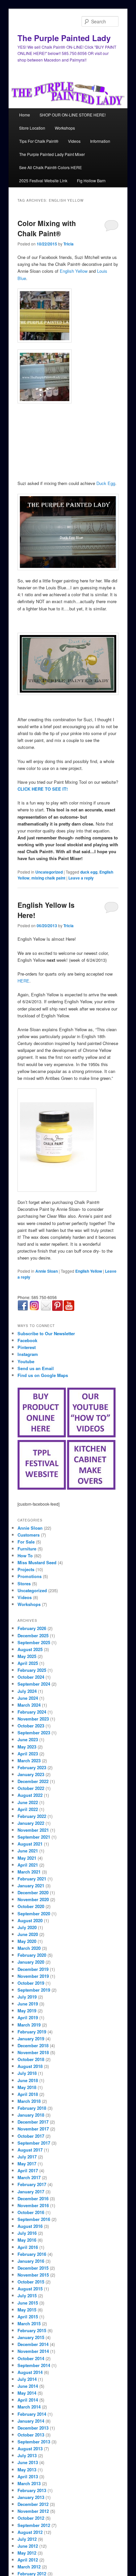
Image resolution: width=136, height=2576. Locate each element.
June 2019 (28, 2004)
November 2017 (33, 2129)
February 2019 (32, 2032)
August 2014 (30, 2372)
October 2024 (31, 1677)
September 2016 (34, 2219)
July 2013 (27, 2455)
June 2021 (28, 1851)
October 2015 (31, 2282)
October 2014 (31, 2358)
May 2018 (27, 2087)
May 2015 (27, 2310)
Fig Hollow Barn (91, 180)
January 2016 (31, 2261)
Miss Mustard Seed (37, 1562)
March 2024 (29, 1705)
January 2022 (31, 1823)
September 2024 (34, 1684)
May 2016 (27, 2240)
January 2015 (31, 2337)
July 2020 (27, 1927)
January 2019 (31, 2039)
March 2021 (29, 1872)
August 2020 (30, 1920)
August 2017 (30, 2150)
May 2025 (27, 1656)
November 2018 (33, 2052)
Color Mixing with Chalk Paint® (47, 228)
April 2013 (28, 2476)
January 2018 (31, 2115)
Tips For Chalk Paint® (39, 141)
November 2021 (33, 1830)
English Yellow (74, 271)
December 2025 (33, 1635)
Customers (29, 1535)
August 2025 (30, 1649)
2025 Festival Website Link (43, 180)
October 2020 (31, 1906)
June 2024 (28, 1698)
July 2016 (27, 2233)
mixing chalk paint (48, 878)
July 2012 (27, 2539)
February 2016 (32, 2254)
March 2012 (29, 2567)
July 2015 (27, 2295)
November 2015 (33, 2275)
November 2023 (33, 1719)
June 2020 (28, 1934)
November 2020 (33, 1899)
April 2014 (28, 2400)
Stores (24, 1583)
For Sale (26, 1542)
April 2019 (28, 2017)
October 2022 (31, 1788)
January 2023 (31, 1774)
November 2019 (33, 1976)
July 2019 (27, 1997)
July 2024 (27, 1691)
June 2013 (28, 2462)
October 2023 (31, 1726)
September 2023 (34, 1733)
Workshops (65, 128)
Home (25, 115)
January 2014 (31, 2421)
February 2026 (32, 1628)
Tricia (68, 244)
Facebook (27, 1340)
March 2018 (29, 2101)
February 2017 (32, 2184)
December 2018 (33, 2045)
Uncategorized (49, 872)
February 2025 (32, 1670)
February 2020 (32, 1955)
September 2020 (34, 1913)
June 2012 (28, 2546)
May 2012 (27, 2553)
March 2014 (29, 2407)
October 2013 (31, 2435)
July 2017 (27, 2157)
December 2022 (33, 1781)
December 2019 (33, 1969)
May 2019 (27, 2011)
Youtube (26, 1361)
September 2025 (34, 1642)
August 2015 (30, 2289)
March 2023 (29, 1760)
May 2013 (27, 2470)
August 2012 (30, 2532)
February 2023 (32, 1767)
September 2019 (34, 1990)
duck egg (89, 872)
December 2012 (33, 2504)
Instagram (28, 1354)
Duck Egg (106, 483)
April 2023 (28, 1754)
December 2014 (33, 2344)
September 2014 (34, 2365)
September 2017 (34, 2143)
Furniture (27, 1549)
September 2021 (34, 1837)
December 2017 (33, 2122)
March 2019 (29, 2025)
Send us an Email (36, 1368)
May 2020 (27, 1941)
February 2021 (32, 1879)
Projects (26, 1569)
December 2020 (33, 1892)
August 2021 (30, 1844)
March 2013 (29, 2483)
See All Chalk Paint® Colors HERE (51, 167)
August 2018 (30, 2066)
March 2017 (29, 2177)
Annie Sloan (47, 1271)
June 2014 (28, 2386)
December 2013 (33, 2428)
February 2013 (32, 2490)
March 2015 (29, 2323)
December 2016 (33, 2198)
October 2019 (31, 1983)
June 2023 (28, 1739)
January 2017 (31, 2192)
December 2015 (33, 2268)
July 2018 (27, 2073)
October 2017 (31, 2136)
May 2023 (27, 1747)
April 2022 (28, 1809)
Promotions (30, 1576)
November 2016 (33, 2205)
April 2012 (28, 2560)
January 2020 (31, 1962)
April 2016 (28, 2247)
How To (25, 1556)
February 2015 (32, 2330)
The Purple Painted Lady (64, 38)
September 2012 (34, 2525)
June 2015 (28, 2303)
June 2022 (28, 1802)
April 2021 (28, 1865)
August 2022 (30, 1795)
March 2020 (29, 1948)
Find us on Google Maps (43, 1375)
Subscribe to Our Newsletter (46, 1333)
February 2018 (32, 2108)
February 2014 (32, 2414)
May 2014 (27, 2393)
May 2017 (27, 2164)
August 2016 (30, 2226)
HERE (23, 981)
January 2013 (31, 2497)
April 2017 (28, 2170)
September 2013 (34, 2442)
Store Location (32, 128)
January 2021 (31, 1886)
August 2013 (30, 2448)
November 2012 (33, 2511)
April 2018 (28, 2094)
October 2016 (31, 2212)
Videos (74, 141)
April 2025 (28, 1663)
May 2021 (27, 1858)
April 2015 (28, 2317)
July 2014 (27, 2379)
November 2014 (33, 2351)
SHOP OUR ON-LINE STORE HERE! (73, 115)
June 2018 (28, 2080)
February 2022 (32, 1816)
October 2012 (31, 2518)
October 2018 (31, 2059)
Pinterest (27, 1347)
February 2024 (32, 1712)
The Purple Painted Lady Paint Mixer (52, 154)
